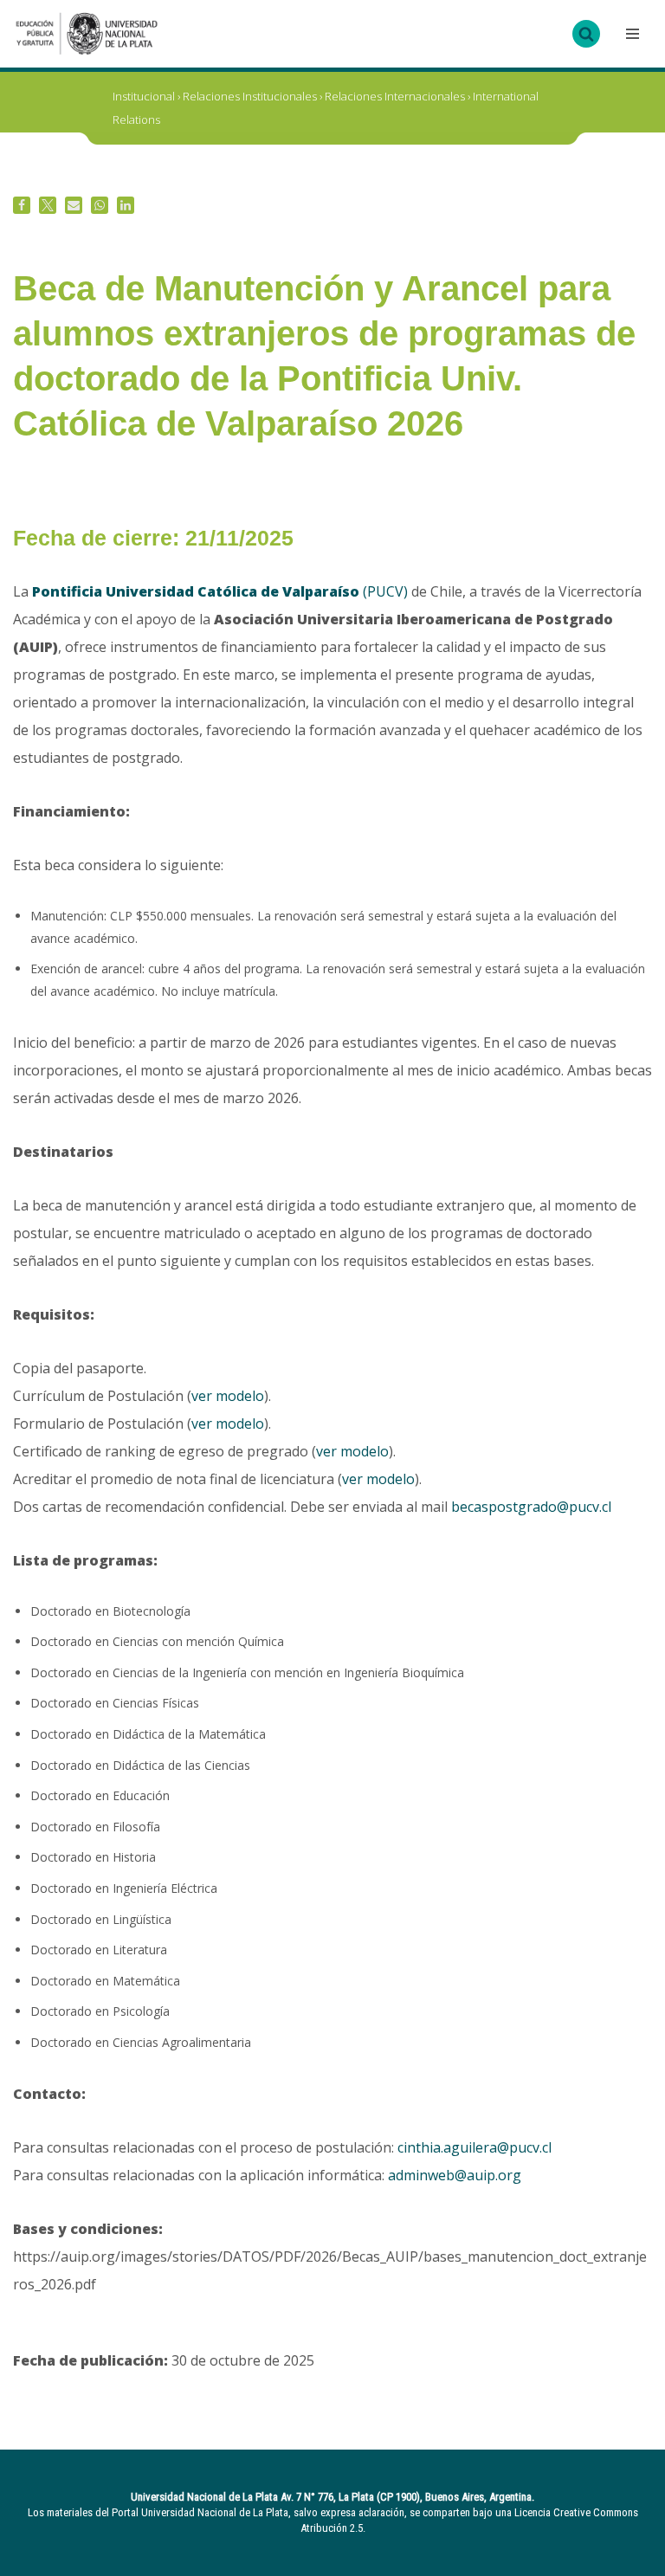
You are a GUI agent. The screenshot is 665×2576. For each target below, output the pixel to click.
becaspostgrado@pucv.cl (531, 1507)
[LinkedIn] (126, 205)
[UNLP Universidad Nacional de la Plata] (87, 34)
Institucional (144, 96)
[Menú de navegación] (630, 34)
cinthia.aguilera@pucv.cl (475, 2147)
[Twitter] (48, 205)
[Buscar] (586, 34)
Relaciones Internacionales (395, 96)
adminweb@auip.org (455, 2175)
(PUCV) (220, 591)
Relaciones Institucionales (250, 96)
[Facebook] (22, 205)
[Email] (74, 205)
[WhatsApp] (100, 205)
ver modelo (228, 1396)
